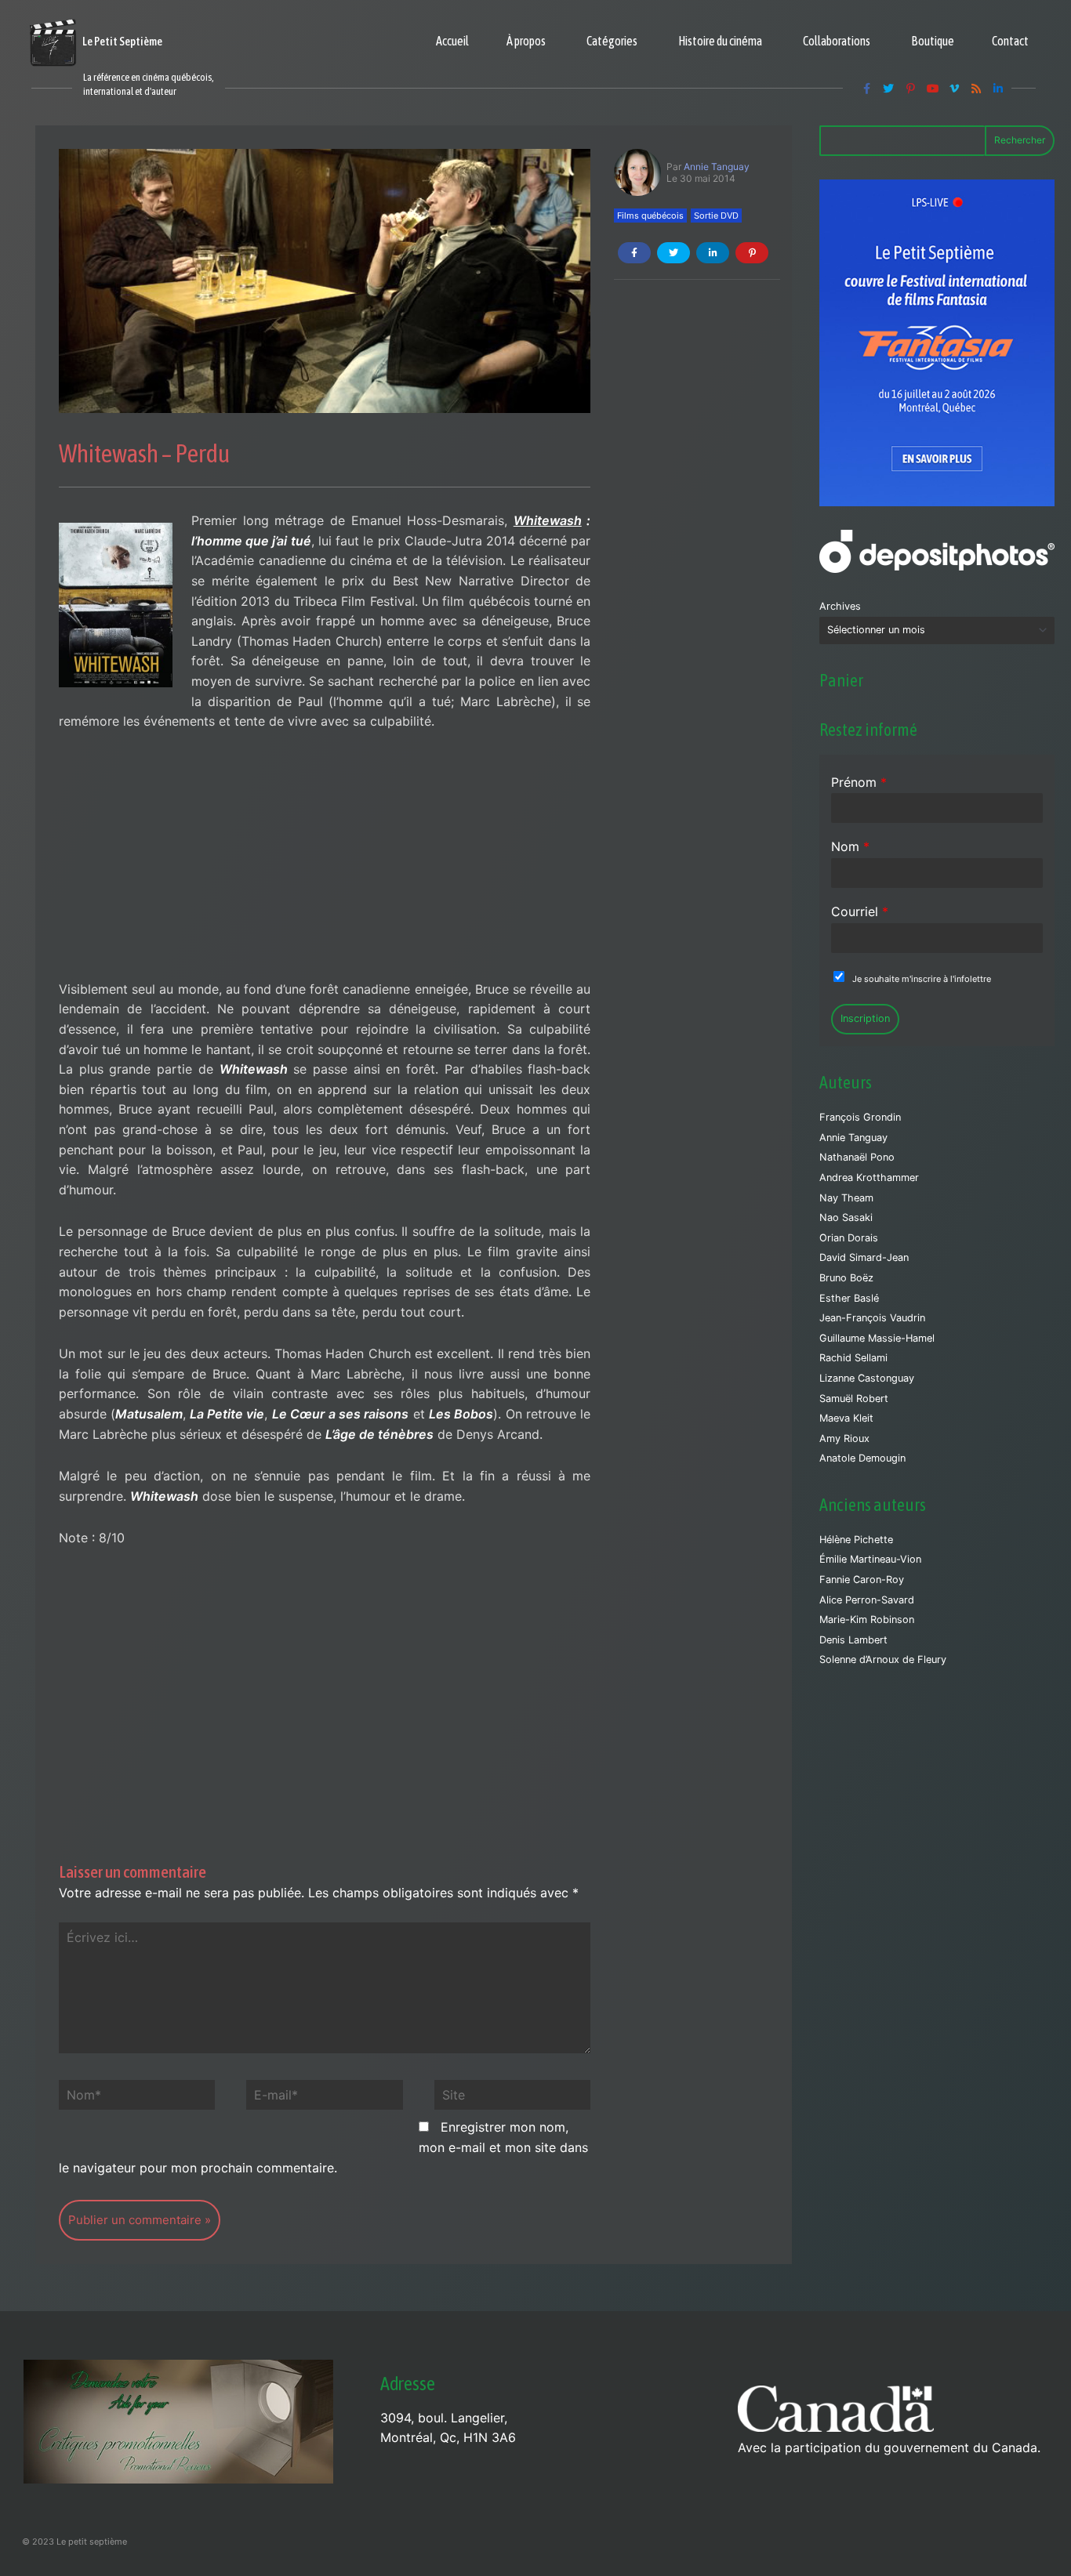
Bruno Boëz (846, 1278)
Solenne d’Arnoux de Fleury (883, 1659)
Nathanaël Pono (857, 1157)
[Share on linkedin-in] (713, 253)
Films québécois (650, 216)
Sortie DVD (716, 216)
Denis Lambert (853, 1640)
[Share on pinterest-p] (752, 253)
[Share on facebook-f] (634, 253)
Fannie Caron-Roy (862, 1580)
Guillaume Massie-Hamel (877, 1338)
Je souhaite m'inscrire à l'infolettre (922, 979)
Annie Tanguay (717, 167)
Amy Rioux (844, 1438)
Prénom (859, 782)
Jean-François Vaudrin (872, 1318)
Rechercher (1020, 140)
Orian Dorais (849, 1238)
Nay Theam (846, 1198)
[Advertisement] (325, 864)
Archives (840, 606)
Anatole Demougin (862, 1458)
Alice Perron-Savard (867, 1600)
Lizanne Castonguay (867, 1378)
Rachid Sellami (853, 1358)
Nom (850, 846)
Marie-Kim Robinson (867, 1620)
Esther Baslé (849, 1298)
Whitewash (548, 520)
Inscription (865, 1018)
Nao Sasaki (846, 1217)
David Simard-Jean (864, 1257)
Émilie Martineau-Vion (870, 1559)
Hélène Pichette (856, 1540)
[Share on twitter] (673, 253)
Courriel (860, 911)
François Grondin (860, 1117)
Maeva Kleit (846, 1418)
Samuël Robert (854, 1399)
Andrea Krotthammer (869, 1177)
